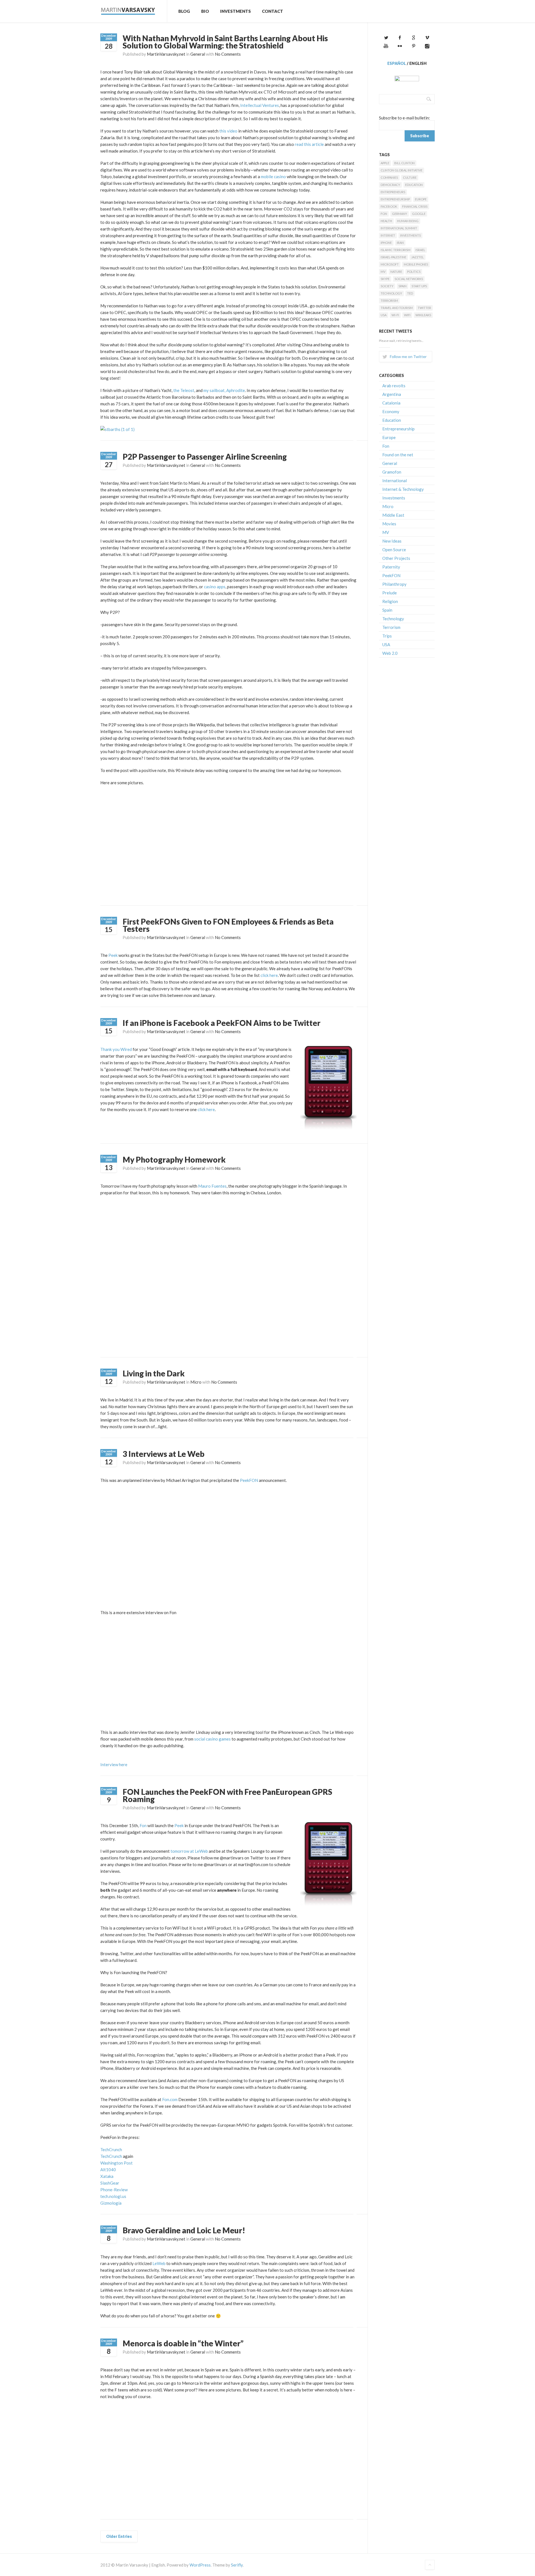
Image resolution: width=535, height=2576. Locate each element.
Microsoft (390, 264)
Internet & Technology (403, 489)
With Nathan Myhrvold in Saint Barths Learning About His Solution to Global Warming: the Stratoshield (225, 42)
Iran (400, 243)
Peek (113, 955)
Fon (143, 1825)
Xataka (107, 2176)
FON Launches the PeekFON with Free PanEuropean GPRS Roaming (227, 1795)
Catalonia (391, 403)
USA (384, 315)
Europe (421, 199)
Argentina (392, 394)
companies (389, 177)
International (395, 481)
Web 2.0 (390, 653)
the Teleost (184, 390)
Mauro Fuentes (212, 1186)
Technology (391, 293)
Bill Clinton (404, 163)
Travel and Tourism (397, 308)
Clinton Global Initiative (402, 170)
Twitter (424, 308)
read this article (309, 144)
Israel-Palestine (393, 257)
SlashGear (110, 2183)
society (387, 286)
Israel (420, 250)
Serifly (237, 2565)
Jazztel (418, 257)
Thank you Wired (116, 1049)
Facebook (389, 206)
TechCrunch (111, 2149)
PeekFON (249, 1480)
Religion (390, 601)
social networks (409, 279)
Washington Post (116, 2163)
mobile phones (416, 264)
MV (383, 272)
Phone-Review (114, 2190)
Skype (385, 279)
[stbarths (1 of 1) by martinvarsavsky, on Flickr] (117, 429)
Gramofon (392, 472)
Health (386, 221)
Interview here (114, 1764)
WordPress (200, 2565)
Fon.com (170, 2099)
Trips (387, 636)
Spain (403, 286)
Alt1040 (108, 2170)
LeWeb (159, 2263)
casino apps (215, 587)
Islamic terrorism (396, 250)
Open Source (394, 550)
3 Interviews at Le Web (164, 1454)
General (198, 54)
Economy (391, 411)
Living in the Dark (154, 1373)
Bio (205, 11)
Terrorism (389, 301)
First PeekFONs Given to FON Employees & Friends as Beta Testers (228, 925)
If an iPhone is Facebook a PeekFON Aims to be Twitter (222, 1023)
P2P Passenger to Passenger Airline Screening (205, 457)
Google (419, 214)
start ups (419, 286)
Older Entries (119, 2536)
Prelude (390, 593)
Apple (385, 163)
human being (408, 221)
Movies (389, 524)
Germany (400, 214)
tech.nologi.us (113, 2196)
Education (414, 185)
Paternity (391, 567)
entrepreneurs (393, 192)
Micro (196, 1382)
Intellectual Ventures (260, 105)
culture (410, 177)
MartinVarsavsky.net (166, 54)
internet (388, 235)
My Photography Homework (174, 1160)
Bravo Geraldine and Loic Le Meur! (184, 2230)
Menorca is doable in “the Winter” (183, 2343)
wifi (407, 315)
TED (410, 293)
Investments (235, 11)
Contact (273, 11)
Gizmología (111, 2203)
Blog (184, 11)
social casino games (212, 1739)
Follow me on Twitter (408, 356)
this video (228, 131)
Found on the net (398, 455)
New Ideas (392, 541)
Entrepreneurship (395, 199)
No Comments (228, 54)
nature (396, 272)
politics (414, 272)
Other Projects (396, 558)
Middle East (393, 515)
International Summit (399, 228)
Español (397, 63)
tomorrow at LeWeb (189, 1851)
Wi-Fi (395, 315)
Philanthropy (394, 584)
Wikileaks (423, 315)
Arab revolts (394, 386)
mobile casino (273, 177)
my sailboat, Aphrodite (224, 390)
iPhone (386, 243)
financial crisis (415, 206)
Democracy (390, 185)
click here (269, 975)
